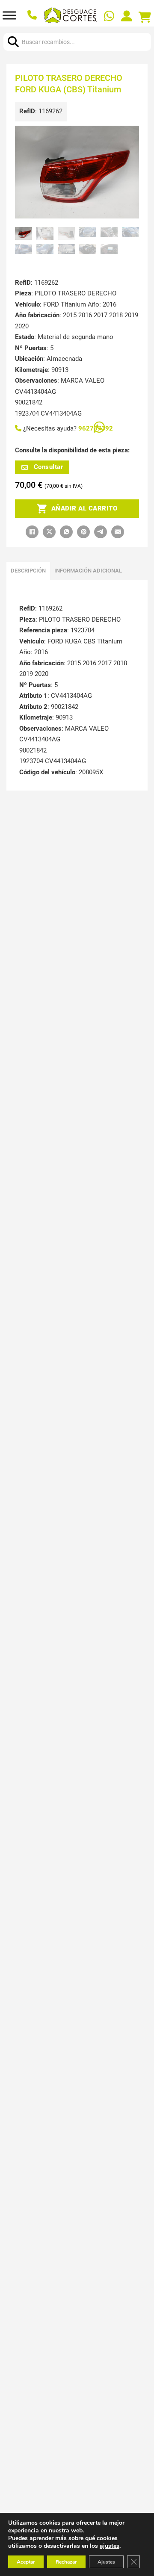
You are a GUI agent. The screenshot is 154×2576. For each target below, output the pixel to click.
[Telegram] (101, 532)
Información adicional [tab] (88, 571)
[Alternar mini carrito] (145, 18)
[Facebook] (32, 532)
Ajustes (106, 2562)
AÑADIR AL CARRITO (84, 508)
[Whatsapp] (110, 17)
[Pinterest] (83, 532)
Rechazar (66, 2562)
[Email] (118, 532)
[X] (49, 532)
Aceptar (26, 2562)
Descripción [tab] (28, 571)
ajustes (110, 2546)
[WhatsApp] (66, 532)
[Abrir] (9, 15)
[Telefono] (33, 16)
